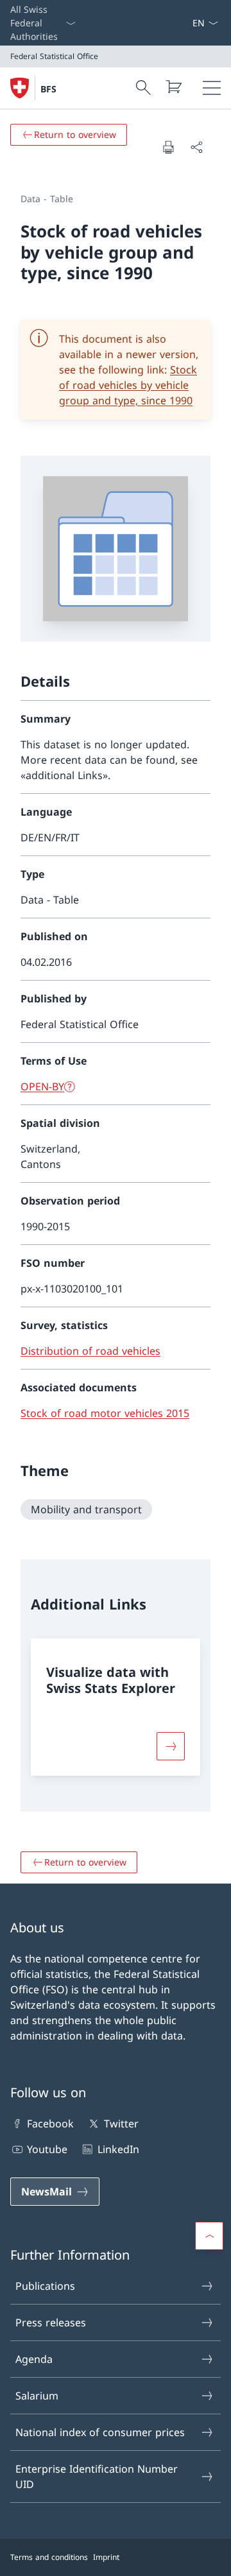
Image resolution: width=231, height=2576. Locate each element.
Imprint (106, 2557)
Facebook (50, 2124)
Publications (45, 2286)
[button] (209, 2236)
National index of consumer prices (100, 2432)
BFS (48, 89)
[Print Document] (168, 147)
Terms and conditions (49, 2557)
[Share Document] (196, 147)
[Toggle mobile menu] (212, 88)
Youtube (47, 2149)
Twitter (121, 2124)
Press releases (51, 2323)
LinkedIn (118, 2149)
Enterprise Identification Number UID (97, 2477)
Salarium (37, 2396)
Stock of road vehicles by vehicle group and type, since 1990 (128, 385)
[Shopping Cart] (173, 87)
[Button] (171, 1746)
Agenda (34, 2359)
